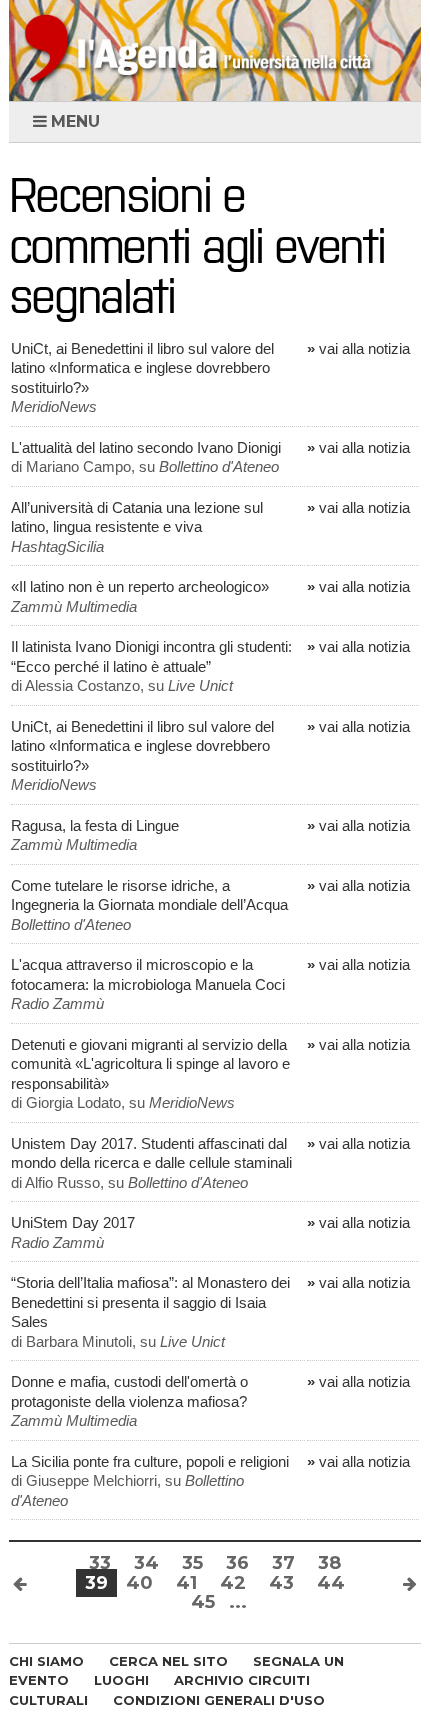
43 (281, 1583)
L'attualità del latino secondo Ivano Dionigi (146, 447)
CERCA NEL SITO (168, 1661)
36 (237, 1563)
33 (100, 1563)
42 (233, 1583)
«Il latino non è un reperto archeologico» (140, 586)
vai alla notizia (358, 348)
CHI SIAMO (46, 1661)
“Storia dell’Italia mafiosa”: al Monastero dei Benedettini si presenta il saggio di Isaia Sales (150, 1302)
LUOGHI (121, 1680)
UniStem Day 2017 (73, 1222)
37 (283, 1563)
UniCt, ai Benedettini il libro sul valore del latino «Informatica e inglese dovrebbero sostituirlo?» (142, 368)
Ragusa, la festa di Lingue (95, 825)
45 (203, 1602)
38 (329, 1563)
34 (146, 1563)
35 (192, 1563)
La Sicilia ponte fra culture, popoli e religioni (150, 1461)
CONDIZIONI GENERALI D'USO (219, 1700)
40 (139, 1583)
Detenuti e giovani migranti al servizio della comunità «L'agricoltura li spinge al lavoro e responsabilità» (150, 1064)
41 (186, 1583)
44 (331, 1583)
